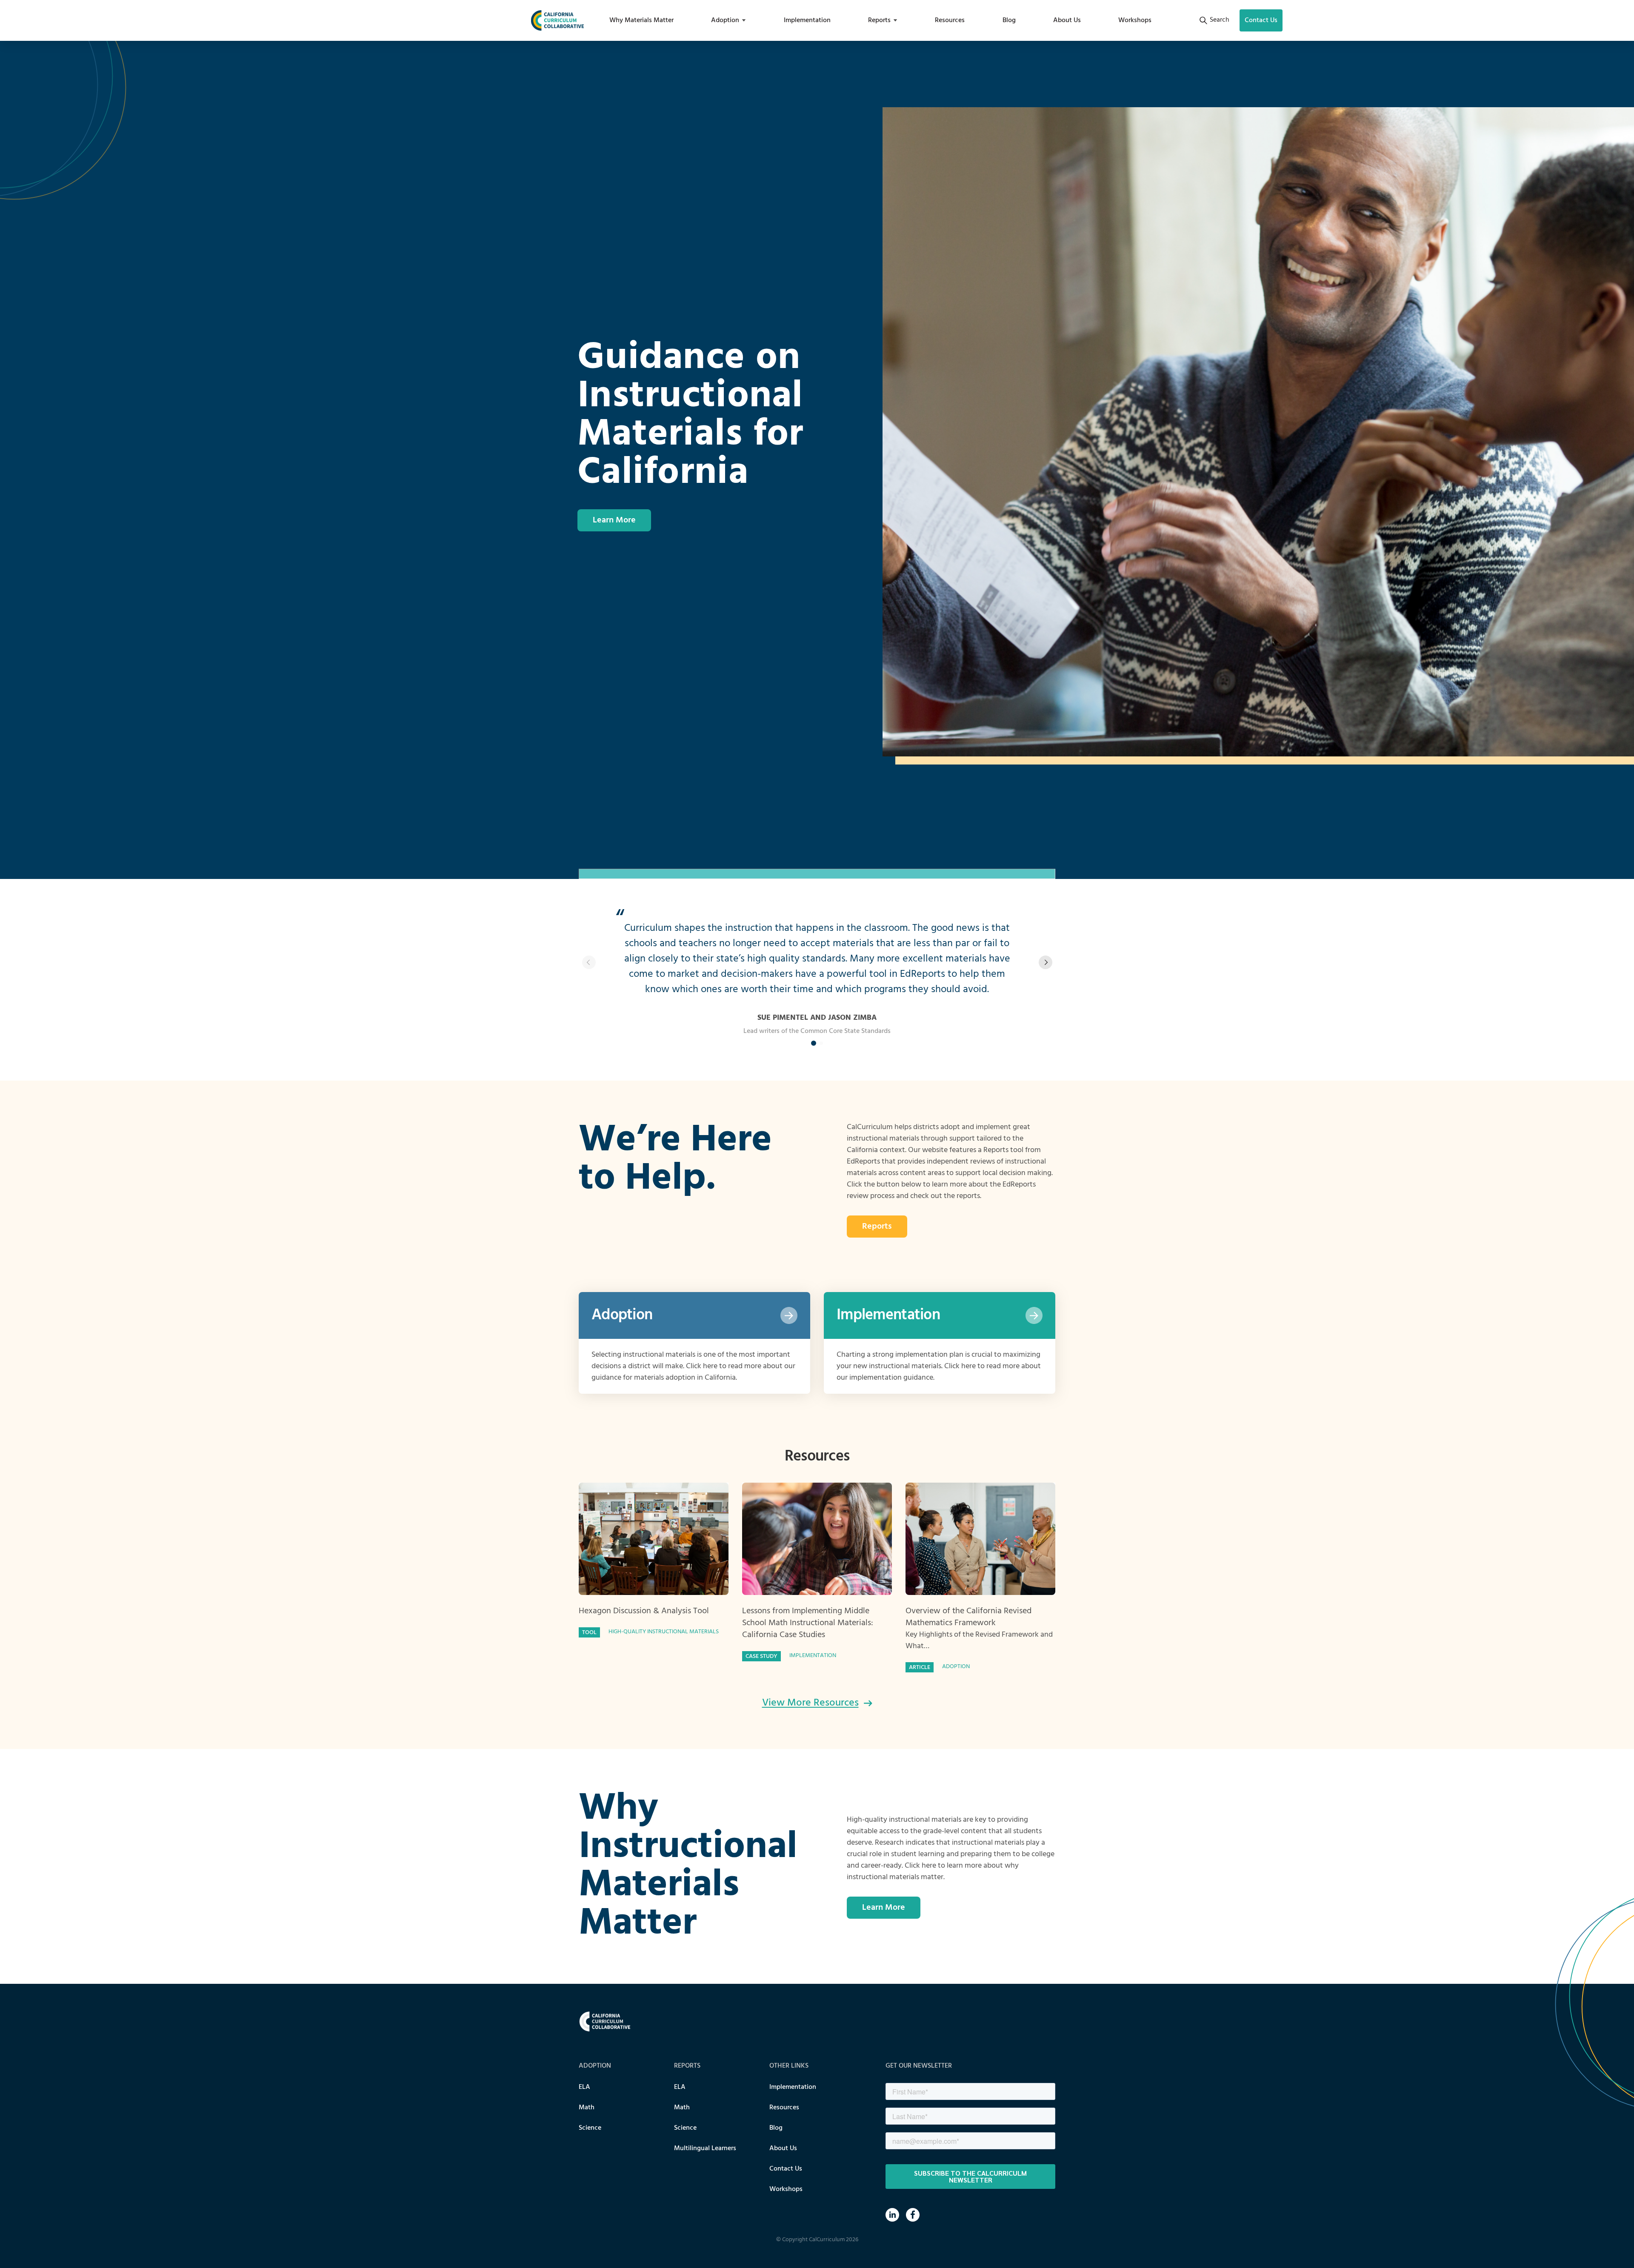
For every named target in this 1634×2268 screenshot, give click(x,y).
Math (587, 2108)
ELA (584, 2087)
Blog (1009, 20)
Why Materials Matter (641, 20)
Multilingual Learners (705, 2148)
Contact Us (786, 2169)
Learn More (614, 520)
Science (590, 2128)
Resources (950, 20)
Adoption (725, 20)
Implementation (807, 20)
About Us (1067, 20)
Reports (879, 20)
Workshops (1135, 20)
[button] (1045, 962)
